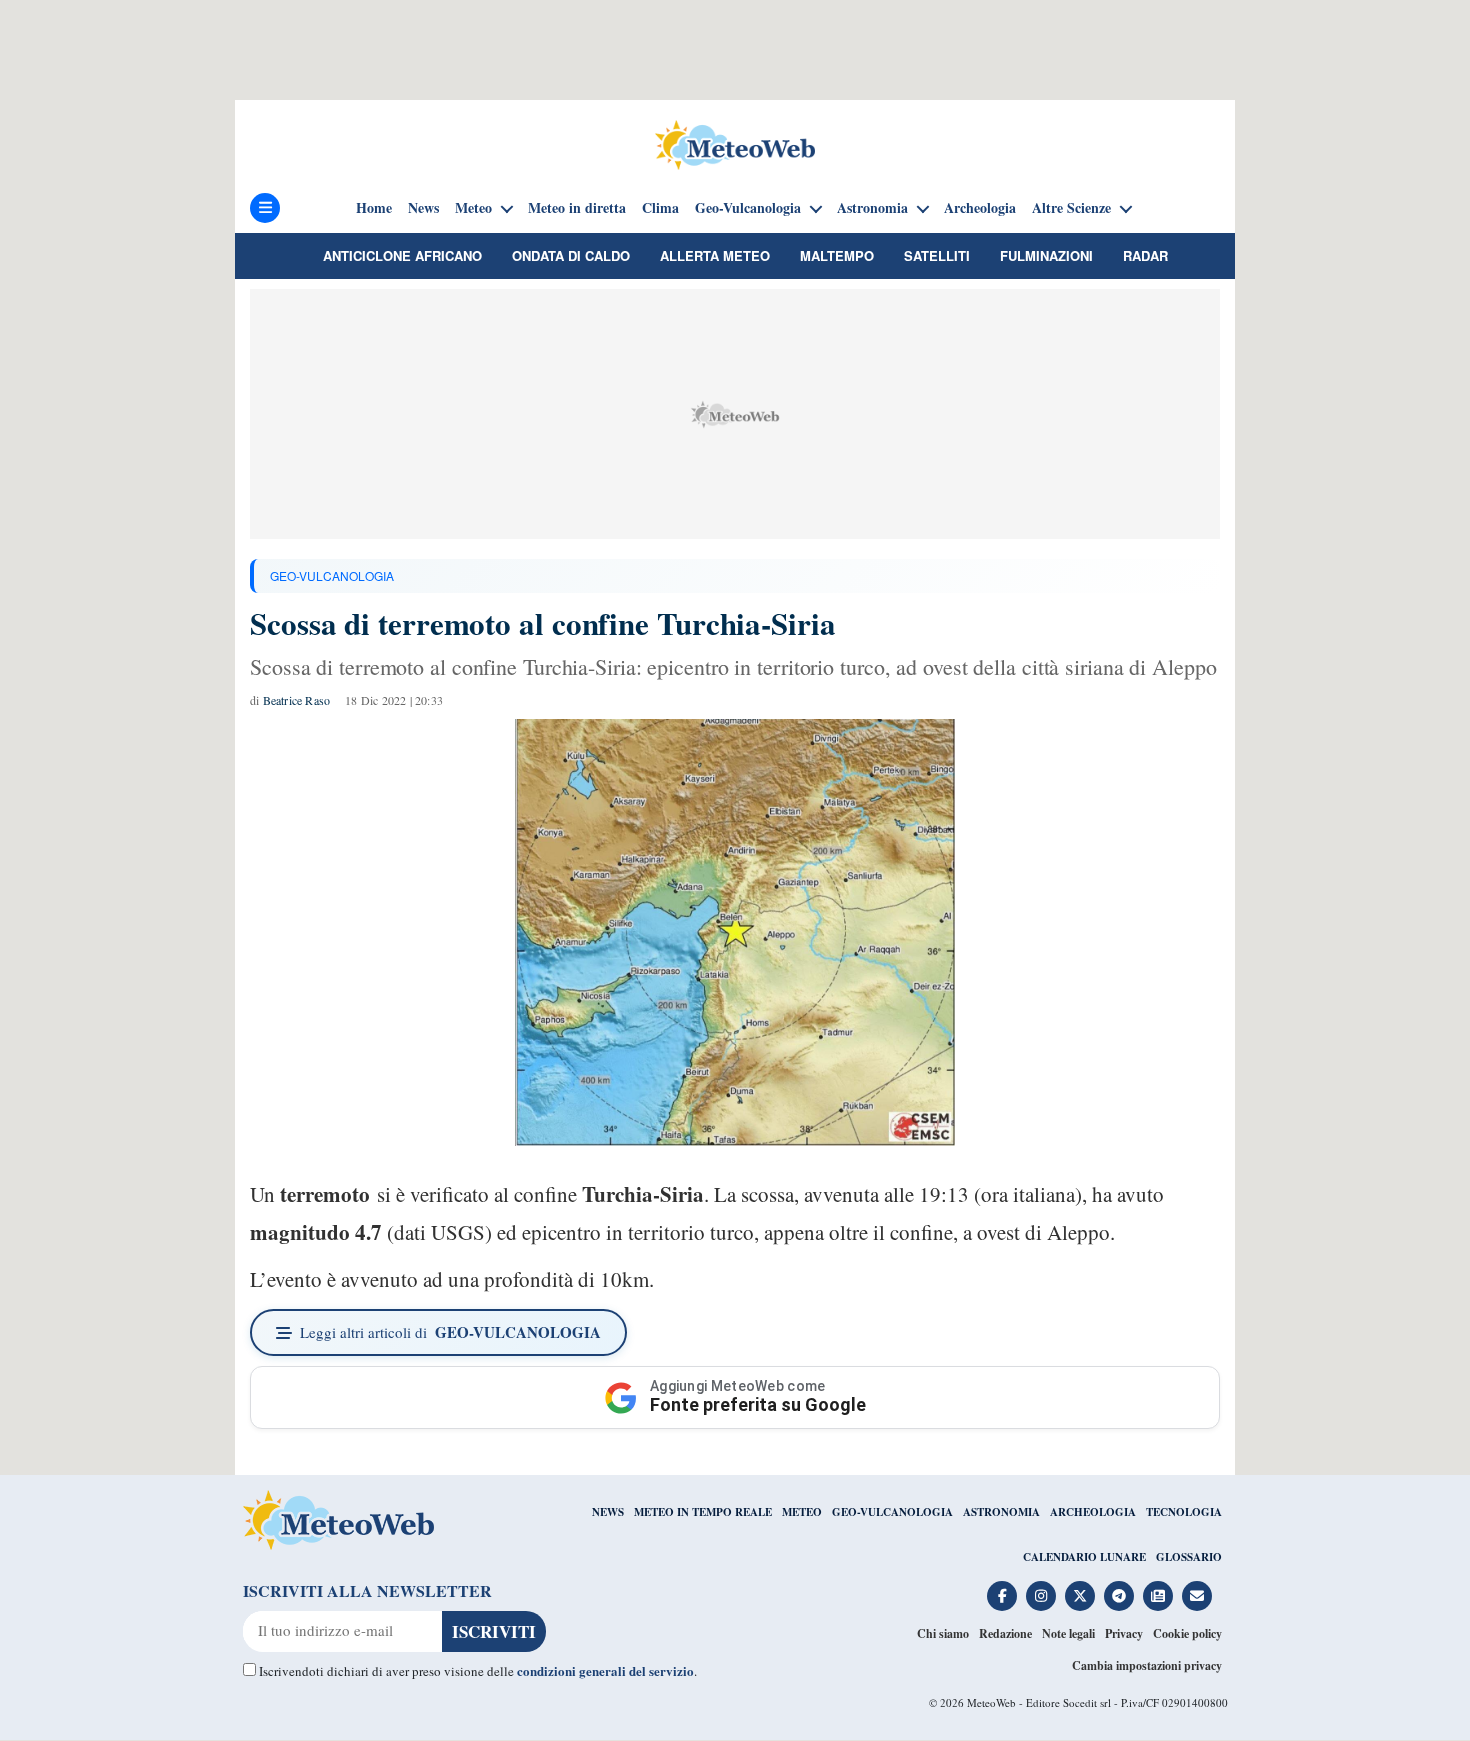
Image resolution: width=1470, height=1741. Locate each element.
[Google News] (1158, 1596)
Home (374, 208)
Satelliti (937, 255)
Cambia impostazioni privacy (1147, 1665)
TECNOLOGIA (1184, 1512)
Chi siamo (943, 1633)
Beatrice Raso (297, 700)
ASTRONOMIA (1001, 1512)
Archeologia (980, 208)
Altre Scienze (1071, 208)
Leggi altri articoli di (450, 1332)
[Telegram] (1119, 1596)
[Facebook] (1002, 1596)
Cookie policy (1187, 1633)
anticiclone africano (402, 255)
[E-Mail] (1197, 1596)
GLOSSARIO (1189, 1557)
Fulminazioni (1046, 255)
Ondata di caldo (571, 255)
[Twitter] (1080, 1596)
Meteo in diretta (577, 208)
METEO (802, 1512)
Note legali (1068, 1633)
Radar (1145, 255)
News (423, 208)
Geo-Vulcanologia (748, 208)
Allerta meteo (715, 255)
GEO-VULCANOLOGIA (332, 575)
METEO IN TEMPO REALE (703, 1512)
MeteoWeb (991, 1702)
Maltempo (837, 255)
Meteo (473, 208)
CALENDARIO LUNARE (1084, 1557)
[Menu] (265, 208)
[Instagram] (1041, 1596)
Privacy (1124, 1633)
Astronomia (872, 208)
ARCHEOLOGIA (1093, 1512)
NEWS (608, 1512)
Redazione (1005, 1633)
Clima (660, 208)
